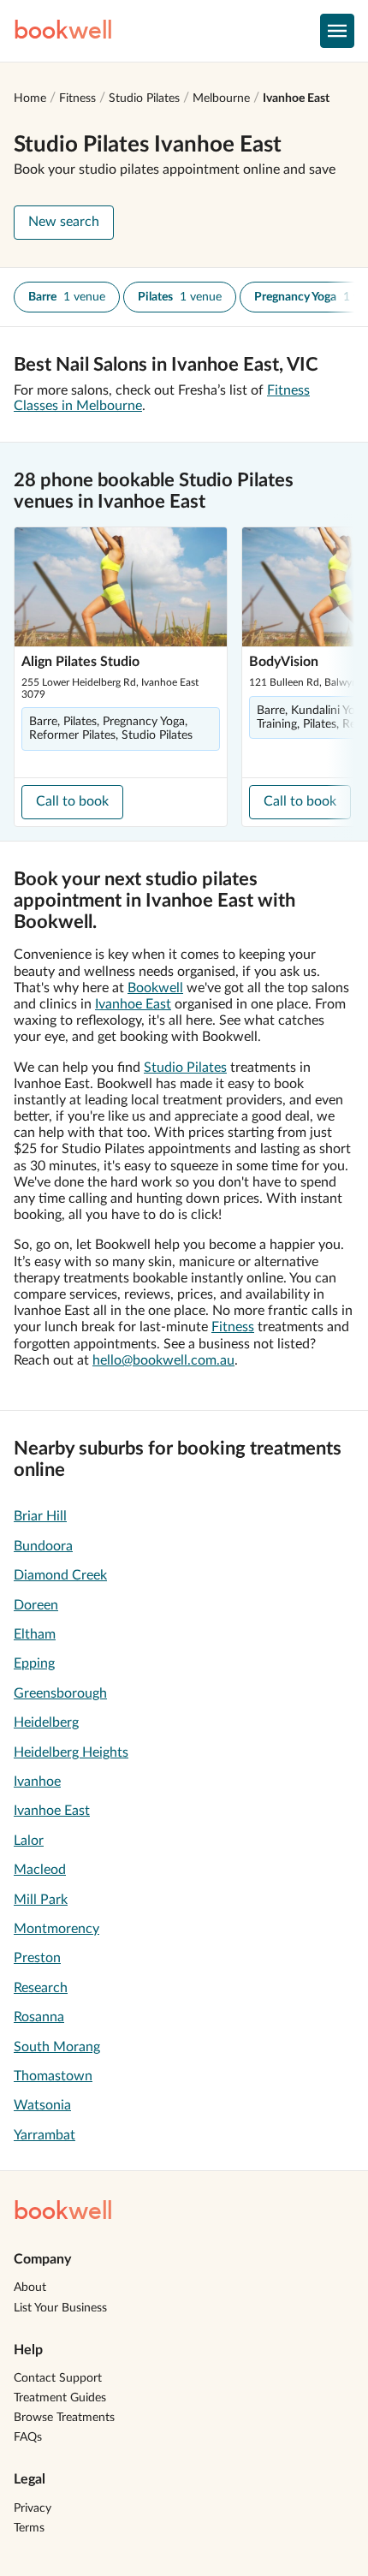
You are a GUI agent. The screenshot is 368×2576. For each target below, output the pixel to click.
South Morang (57, 2047)
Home (30, 98)
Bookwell (155, 988)
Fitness (77, 98)
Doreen (36, 1605)
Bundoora (43, 1546)
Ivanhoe (37, 1782)
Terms (29, 2528)
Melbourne (221, 98)
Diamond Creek (60, 1575)
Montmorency (56, 1929)
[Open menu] (337, 31)
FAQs (28, 2437)
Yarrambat (45, 2135)
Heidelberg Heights (71, 1752)
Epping (34, 1663)
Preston (37, 1958)
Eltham (35, 1634)
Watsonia (42, 2105)
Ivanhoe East (296, 98)
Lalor (29, 1841)
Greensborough (60, 1693)
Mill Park (41, 1900)
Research (41, 1988)
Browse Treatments (64, 2418)
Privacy (33, 2508)
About (30, 2287)
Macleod (40, 1870)
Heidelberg (46, 1722)
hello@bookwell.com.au (163, 1360)
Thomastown (53, 2076)
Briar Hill (40, 1516)
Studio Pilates (144, 98)
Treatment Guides (60, 2398)
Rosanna (39, 2017)
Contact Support (58, 2378)
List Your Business (60, 2308)
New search (64, 222)
